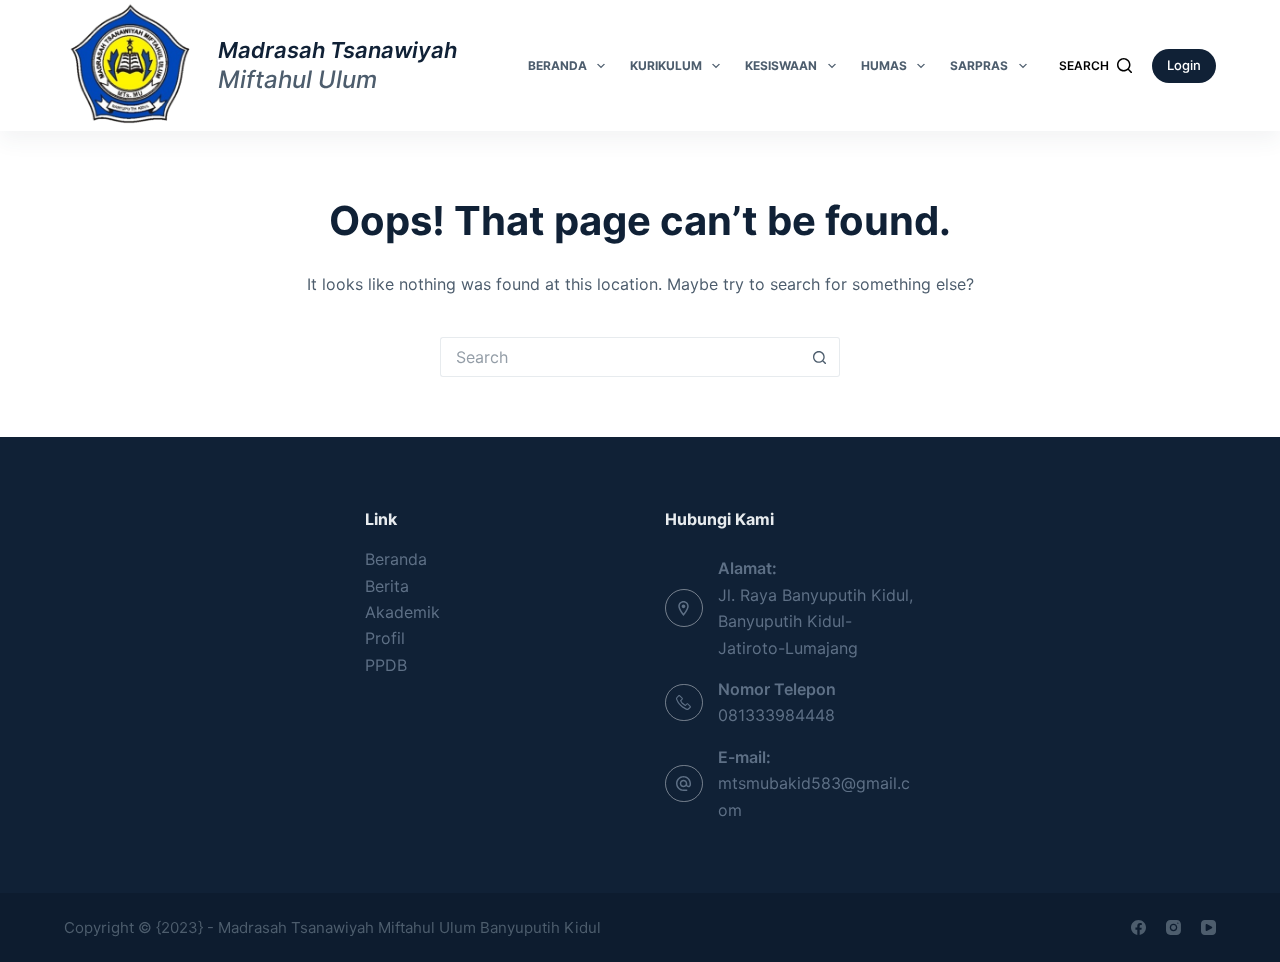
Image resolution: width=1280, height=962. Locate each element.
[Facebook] (1138, 927)
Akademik (402, 612)
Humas (884, 65)
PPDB (386, 665)
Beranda (557, 65)
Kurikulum (666, 65)
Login (1184, 65)
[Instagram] (1173, 927)
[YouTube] (1208, 927)
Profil (385, 638)
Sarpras (979, 65)
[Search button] (820, 357)
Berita (387, 586)
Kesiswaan (781, 65)
